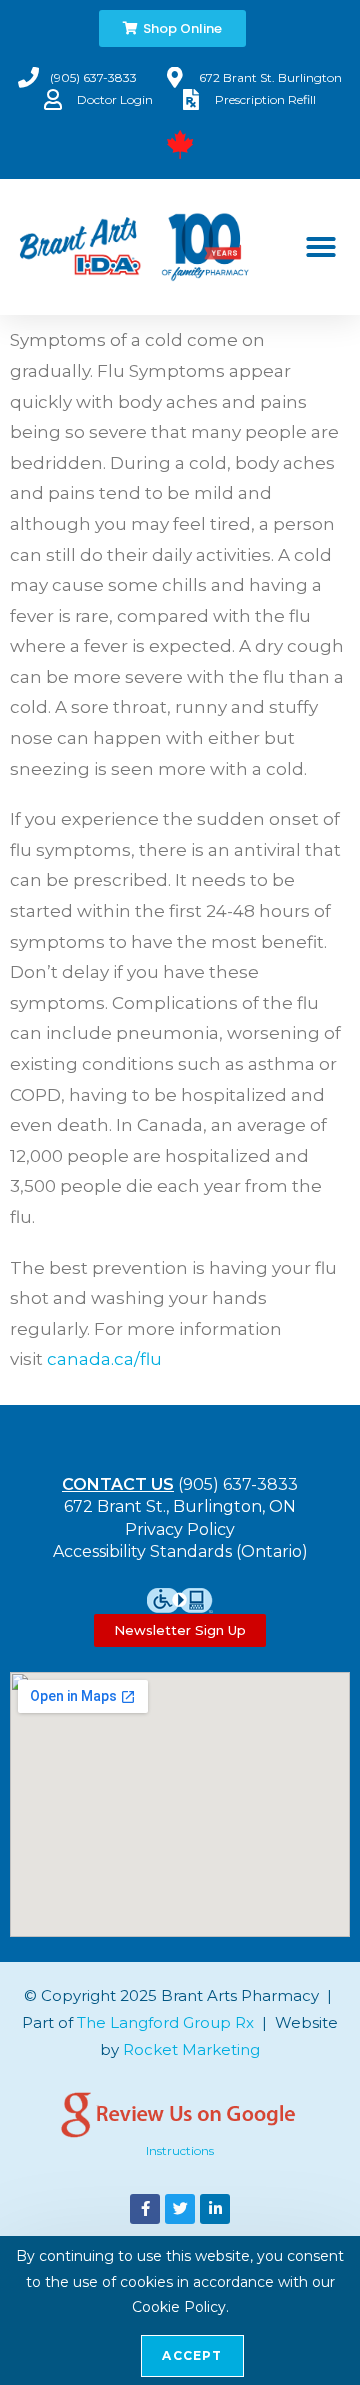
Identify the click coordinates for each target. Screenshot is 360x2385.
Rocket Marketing (191, 2049)
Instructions (180, 2150)
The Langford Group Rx (165, 2022)
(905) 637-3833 (238, 1484)
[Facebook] (145, 2209)
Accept (192, 2355)
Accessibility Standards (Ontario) (180, 1551)
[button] (321, 247)
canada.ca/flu (104, 1359)
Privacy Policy (180, 1529)
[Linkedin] (215, 2209)
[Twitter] (180, 2209)
